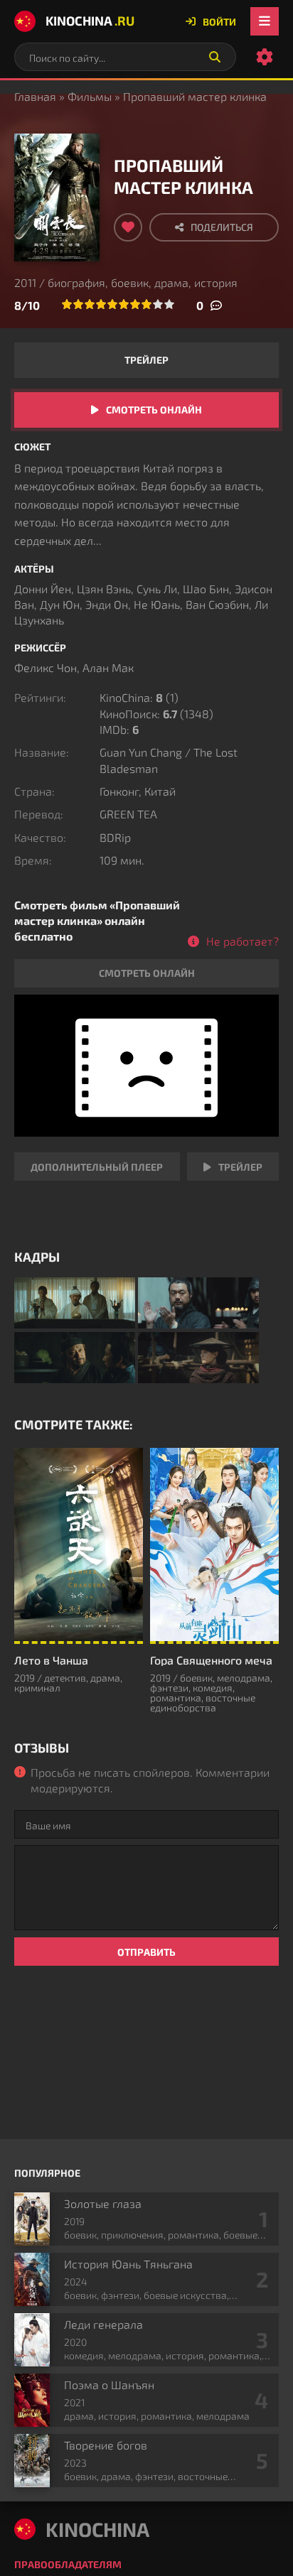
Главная (35, 96)
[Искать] (215, 57)
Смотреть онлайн (154, 410)
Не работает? (243, 941)
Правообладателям (68, 2564)
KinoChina (90, 21)
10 (169, 304)
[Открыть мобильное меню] (265, 21)
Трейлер (146, 360)
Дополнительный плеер (97, 1167)
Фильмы (90, 96)
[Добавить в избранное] (128, 227)
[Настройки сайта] (265, 57)
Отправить (146, 1952)
